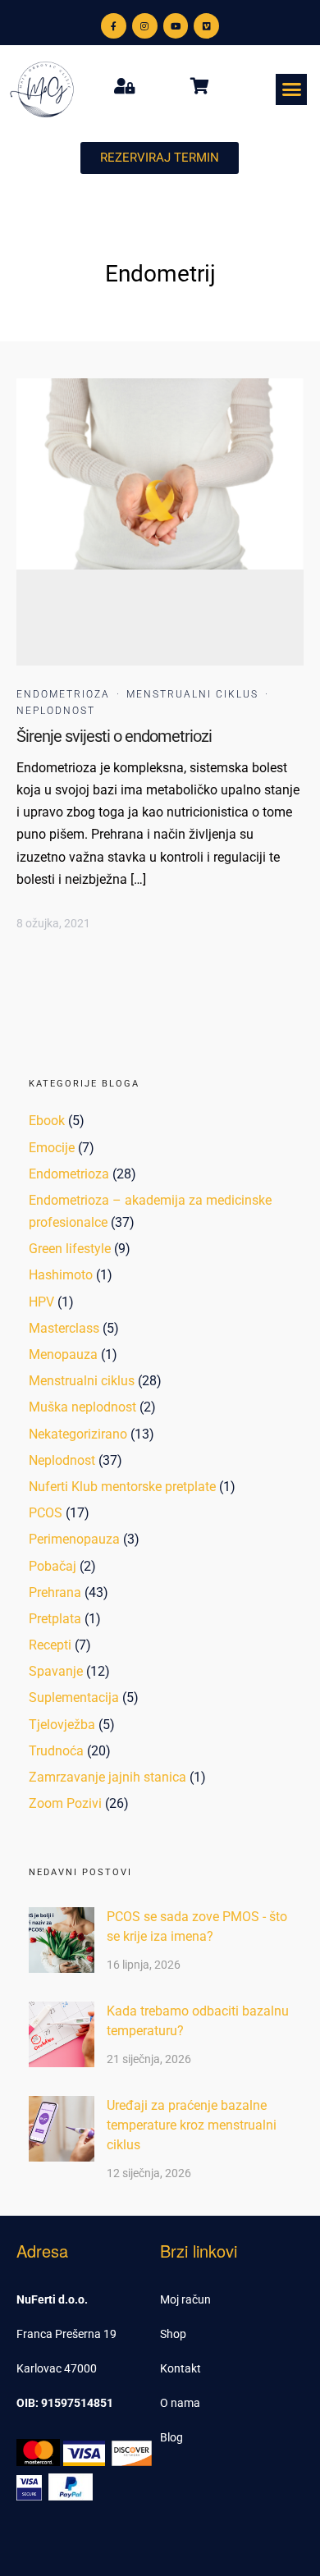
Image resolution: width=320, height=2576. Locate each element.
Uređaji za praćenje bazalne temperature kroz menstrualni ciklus (192, 2125)
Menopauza (63, 1354)
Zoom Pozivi (65, 1803)
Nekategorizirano (78, 1434)
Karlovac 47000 (57, 2368)
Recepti (50, 1645)
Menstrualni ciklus (192, 694)
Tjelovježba (62, 1725)
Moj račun (185, 2299)
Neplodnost (56, 711)
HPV (41, 1302)
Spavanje (56, 1671)
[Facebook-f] (114, 26)
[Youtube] (176, 26)
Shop (173, 2334)
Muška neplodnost (82, 1407)
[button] (291, 89)
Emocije (52, 1148)
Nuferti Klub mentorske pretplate (122, 1487)
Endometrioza (63, 694)
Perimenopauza (74, 1539)
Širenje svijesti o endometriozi (114, 736)
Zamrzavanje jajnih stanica (107, 1777)
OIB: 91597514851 (65, 2403)
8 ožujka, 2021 (53, 923)
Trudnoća (56, 1751)
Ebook (47, 1121)
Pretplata (55, 1619)
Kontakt (181, 2368)
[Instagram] (145, 26)
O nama (180, 2403)
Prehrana (55, 1592)
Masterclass (64, 1328)
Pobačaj (53, 1566)
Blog (171, 2437)
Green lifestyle (70, 1249)
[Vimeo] (206, 26)
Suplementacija (74, 1698)
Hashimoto (61, 1275)
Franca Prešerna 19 (66, 2334)
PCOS (46, 1513)
